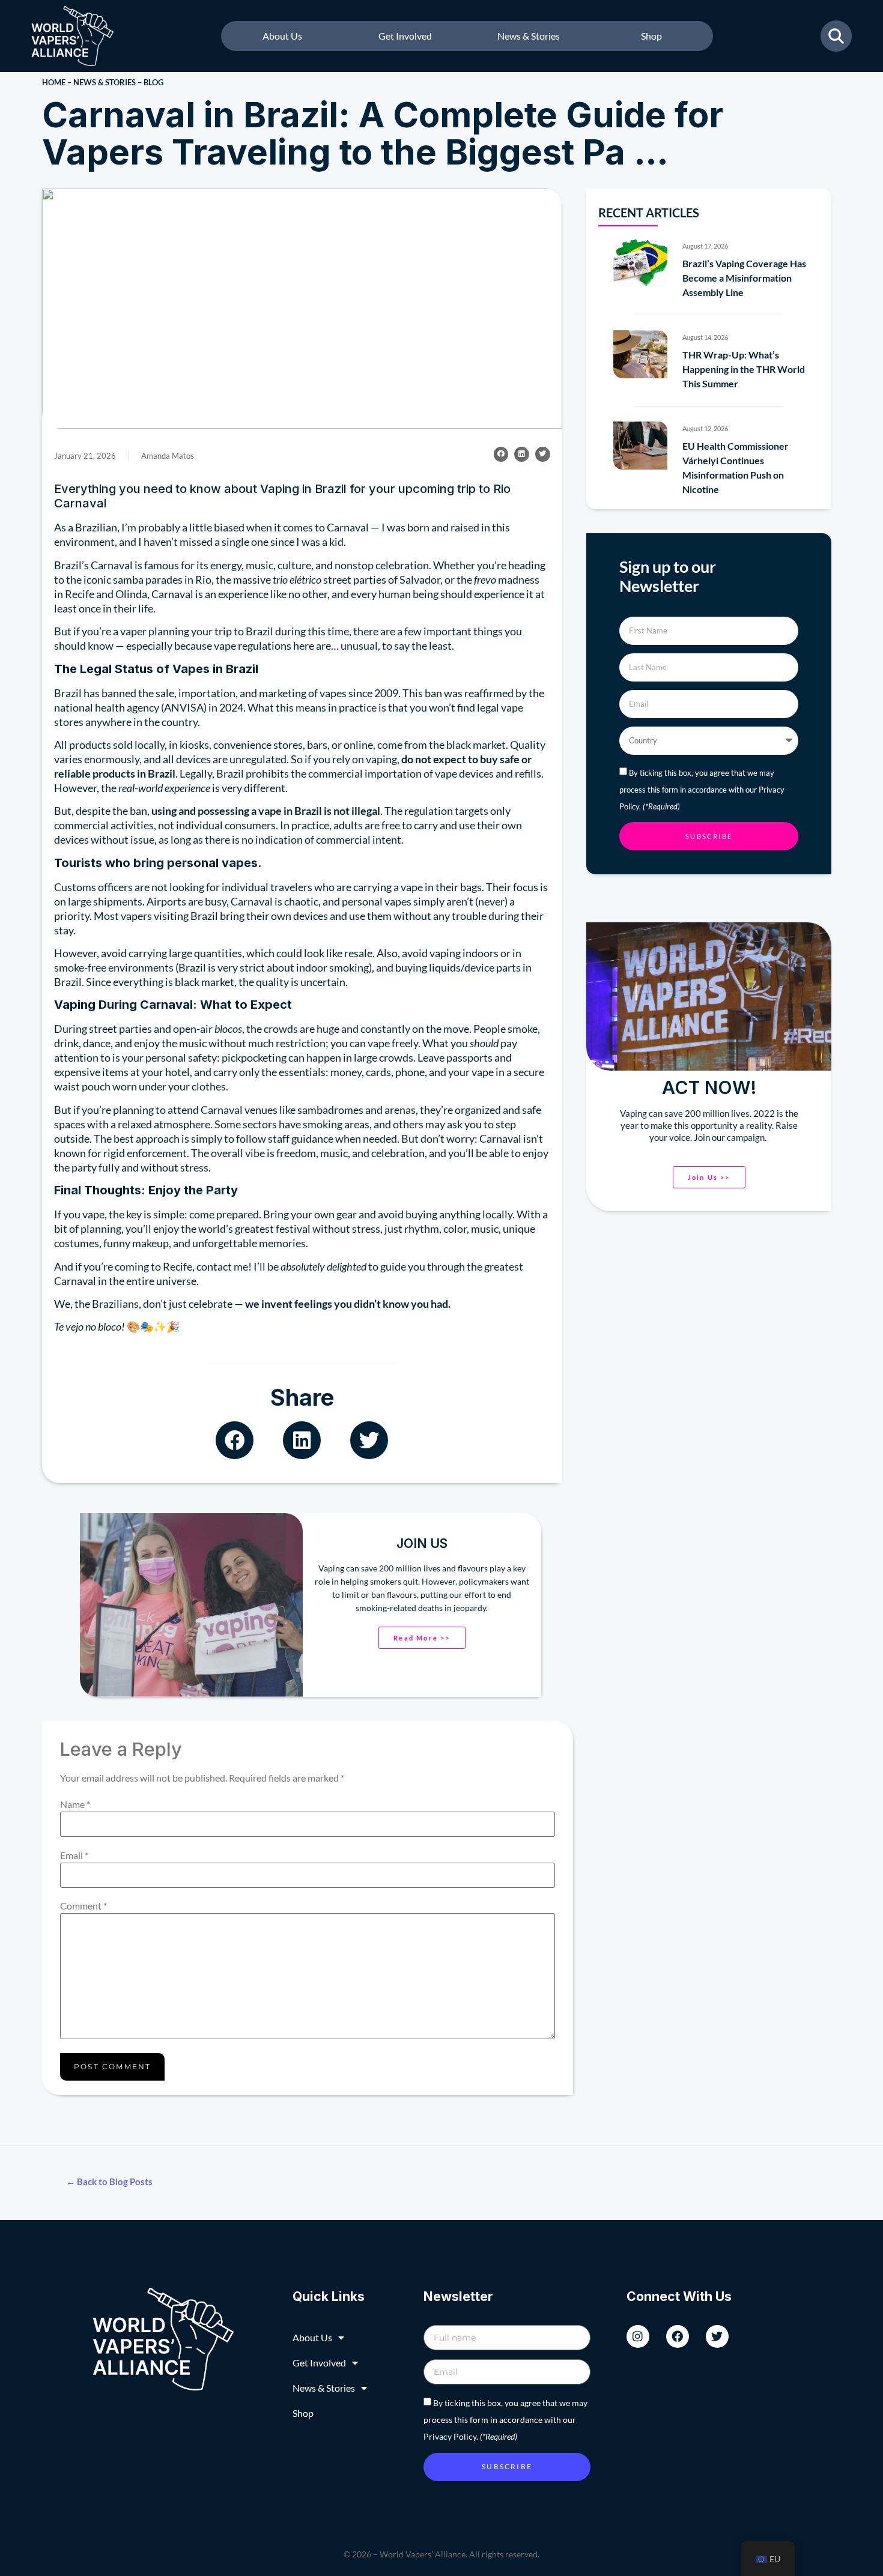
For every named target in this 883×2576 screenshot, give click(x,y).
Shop (651, 36)
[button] (501, 454)
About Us (282, 36)
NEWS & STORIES (105, 82)
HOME (54, 82)
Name (75, 1804)
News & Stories (529, 36)
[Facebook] (678, 2336)
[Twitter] (717, 2336)
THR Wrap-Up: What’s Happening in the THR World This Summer (744, 369)
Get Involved (405, 36)
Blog (153, 82)
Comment (83, 1906)
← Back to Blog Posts (109, 2181)
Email (74, 1855)
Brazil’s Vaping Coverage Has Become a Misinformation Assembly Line (744, 278)
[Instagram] (638, 2336)
